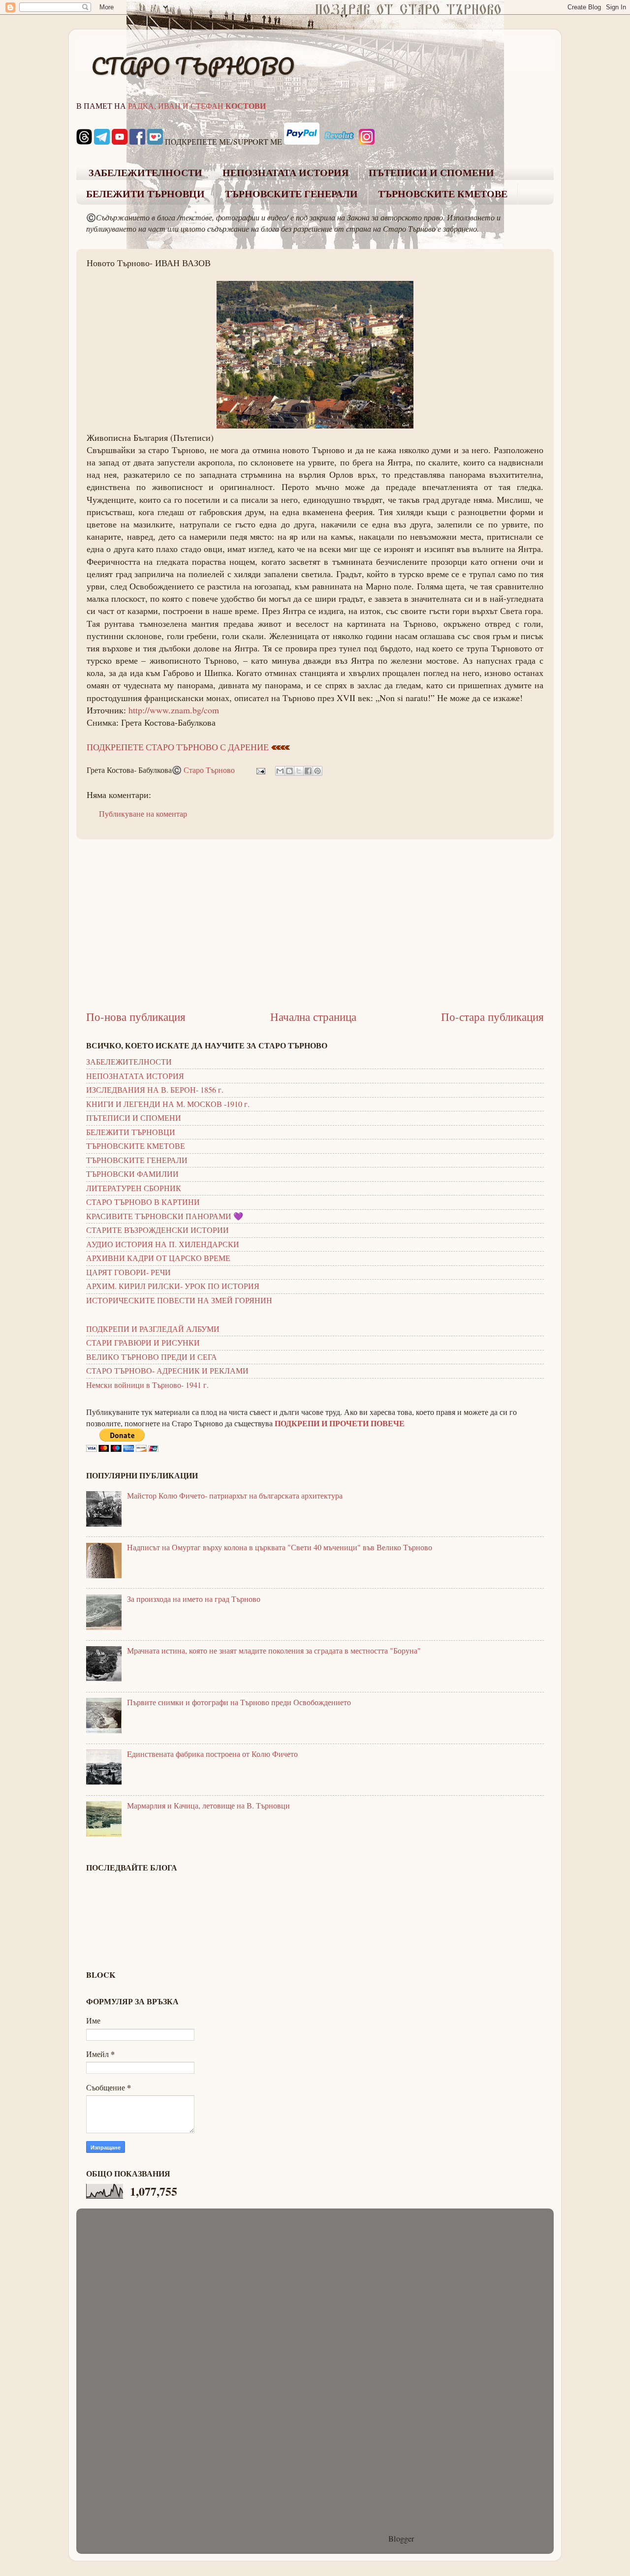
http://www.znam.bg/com (174, 710)
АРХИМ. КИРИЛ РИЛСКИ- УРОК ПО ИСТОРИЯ (173, 1286)
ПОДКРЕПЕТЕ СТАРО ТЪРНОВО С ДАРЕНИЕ (178, 747)
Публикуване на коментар (143, 814)
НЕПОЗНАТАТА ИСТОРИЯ (285, 173)
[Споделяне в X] (299, 771)
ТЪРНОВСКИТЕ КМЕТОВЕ (443, 194)
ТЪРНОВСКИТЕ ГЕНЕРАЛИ (291, 194)
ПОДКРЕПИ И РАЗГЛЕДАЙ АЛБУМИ (153, 1329)
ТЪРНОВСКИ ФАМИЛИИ (132, 1174)
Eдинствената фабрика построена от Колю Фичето (212, 1754)
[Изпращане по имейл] (280, 771)
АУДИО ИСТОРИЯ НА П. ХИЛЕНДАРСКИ (163, 1244)
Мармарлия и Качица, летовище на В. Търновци (208, 1806)
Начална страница (313, 1016)
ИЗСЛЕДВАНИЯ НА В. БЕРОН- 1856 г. (155, 1090)
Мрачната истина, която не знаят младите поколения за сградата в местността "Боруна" (274, 1651)
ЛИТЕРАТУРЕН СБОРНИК (134, 1188)
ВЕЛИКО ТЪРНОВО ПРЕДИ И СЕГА (152, 1357)
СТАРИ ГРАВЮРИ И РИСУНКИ (143, 1343)
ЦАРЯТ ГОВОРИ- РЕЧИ (128, 1272)
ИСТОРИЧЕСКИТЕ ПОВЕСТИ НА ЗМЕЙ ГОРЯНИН (179, 1300)
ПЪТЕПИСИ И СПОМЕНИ (431, 173)
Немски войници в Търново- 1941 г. (147, 1385)
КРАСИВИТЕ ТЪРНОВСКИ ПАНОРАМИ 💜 (165, 1216)
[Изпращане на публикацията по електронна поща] (260, 770)
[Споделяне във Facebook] (308, 771)
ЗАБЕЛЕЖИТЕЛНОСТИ (145, 173)
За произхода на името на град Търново (194, 1599)
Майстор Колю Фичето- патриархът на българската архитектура (235, 1496)
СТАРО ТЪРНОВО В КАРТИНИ (143, 1202)
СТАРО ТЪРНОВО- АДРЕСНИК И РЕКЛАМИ (167, 1371)
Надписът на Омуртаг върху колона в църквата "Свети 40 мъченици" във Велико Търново (280, 1547)
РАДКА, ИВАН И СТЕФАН (197, 106)
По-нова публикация (136, 1016)
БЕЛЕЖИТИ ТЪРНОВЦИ (145, 194)
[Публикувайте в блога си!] (289, 771)
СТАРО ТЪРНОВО (193, 66)
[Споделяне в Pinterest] (317, 771)
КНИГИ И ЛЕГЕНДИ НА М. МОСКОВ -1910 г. (168, 1104)
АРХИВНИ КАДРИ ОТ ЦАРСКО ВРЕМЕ (158, 1258)
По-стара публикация (492, 1016)
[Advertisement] (315, 924)
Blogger (401, 2539)
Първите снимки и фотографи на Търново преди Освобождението (239, 1702)
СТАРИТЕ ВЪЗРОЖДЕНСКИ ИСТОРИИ (157, 1230)
